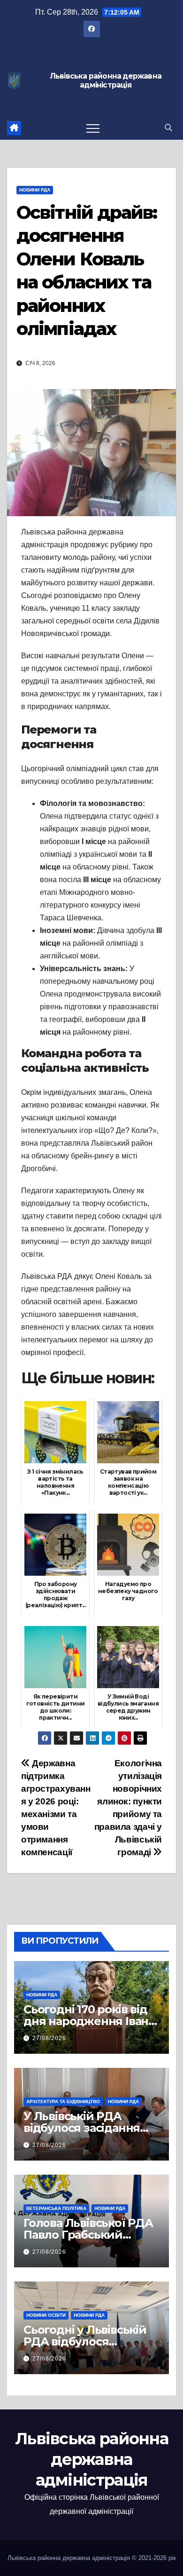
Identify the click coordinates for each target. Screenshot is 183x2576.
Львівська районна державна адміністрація (106, 81)
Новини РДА (35, 190)
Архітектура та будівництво (63, 2101)
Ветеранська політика (56, 2208)
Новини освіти (46, 2315)
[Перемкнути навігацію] (93, 128)
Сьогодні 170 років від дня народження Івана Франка (89, 2021)
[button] (168, 128)
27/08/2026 (49, 2038)
